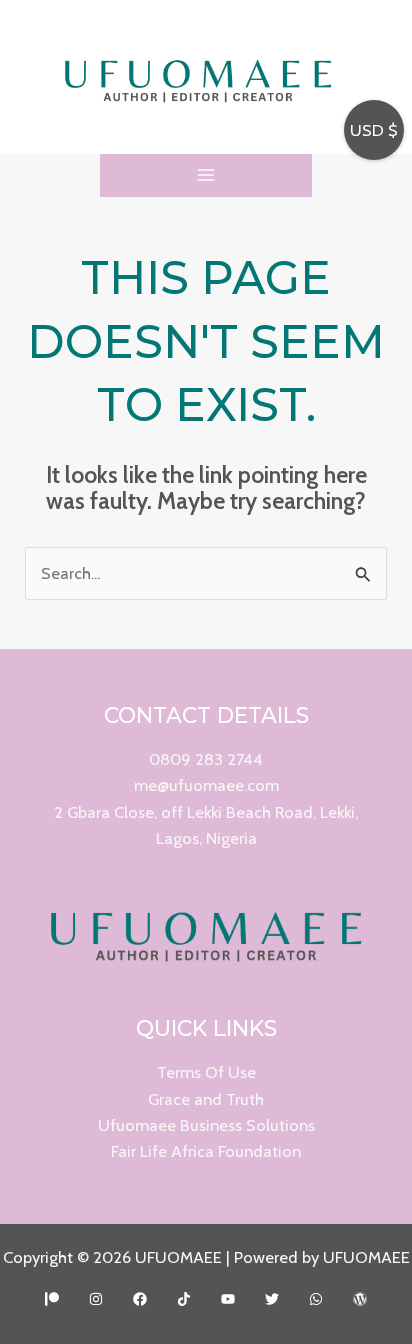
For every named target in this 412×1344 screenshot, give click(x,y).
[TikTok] (184, 1299)
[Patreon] (52, 1299)
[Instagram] (96, 1299)
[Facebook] (140, 1299)
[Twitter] (272, 1299)
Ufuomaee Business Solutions (206, 1125)
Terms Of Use (206, 1072)
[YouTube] (228, 1299)
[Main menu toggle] (206, 175)
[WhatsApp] (316, 1299)
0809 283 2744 (206, 759)
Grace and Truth (206, 1099)
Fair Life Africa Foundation (206, 1151)
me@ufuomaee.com (206, 785)
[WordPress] (360, 1299)
